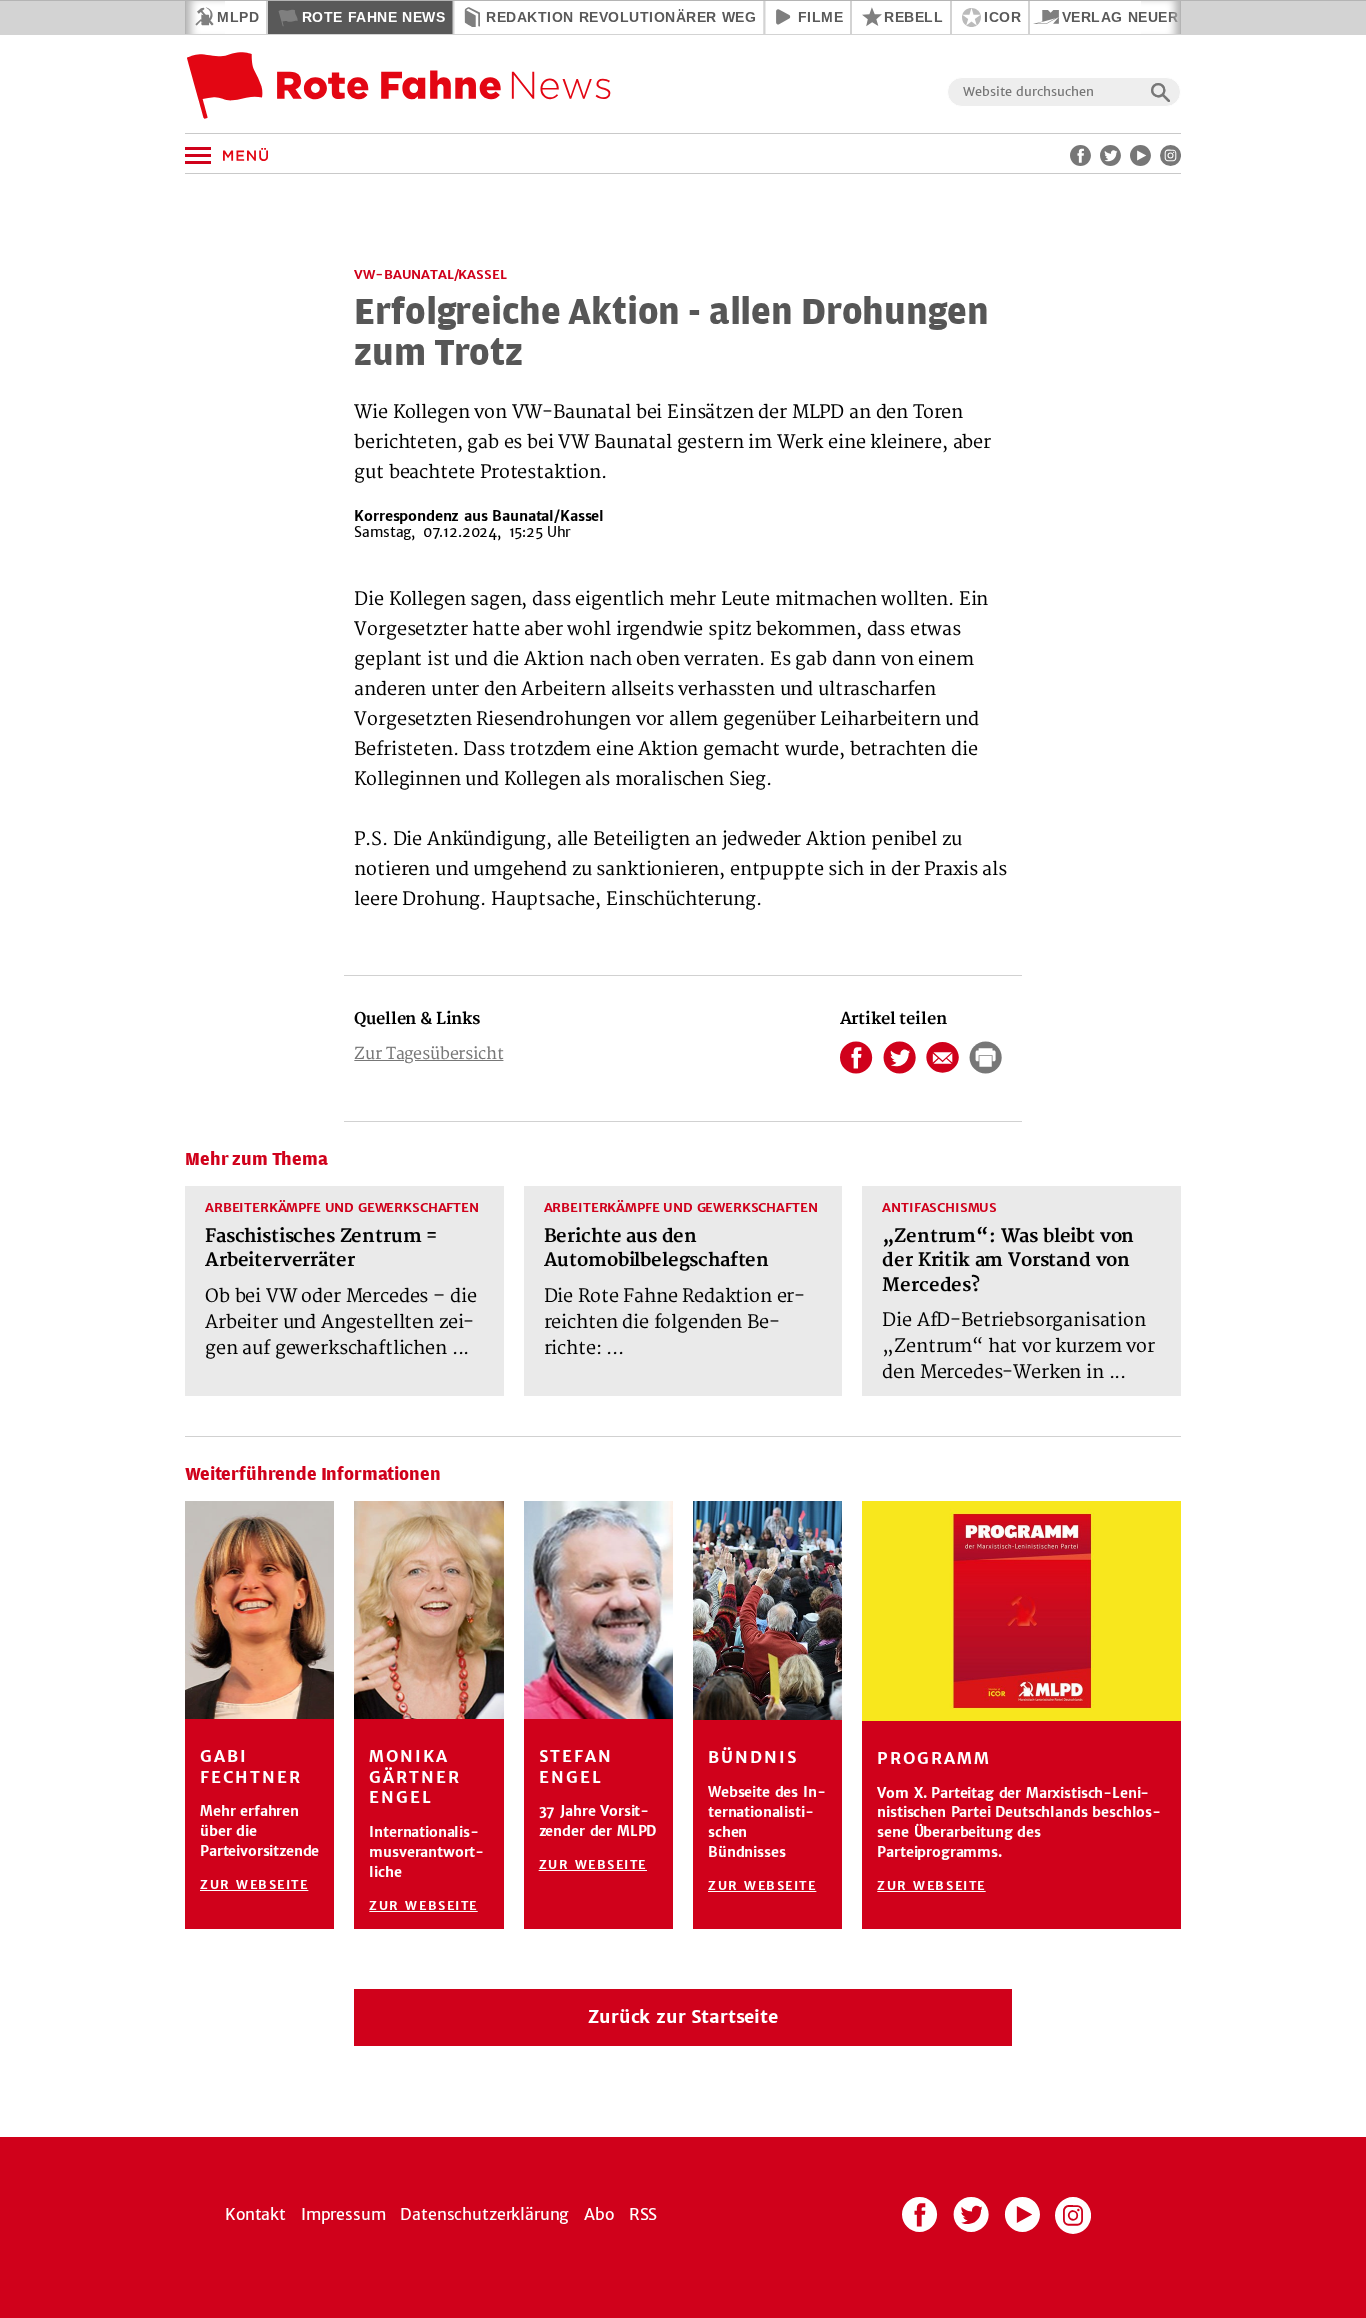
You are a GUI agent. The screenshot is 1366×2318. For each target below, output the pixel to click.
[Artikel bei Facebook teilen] (856, 1062)
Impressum (343, 2214)
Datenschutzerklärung (484, 2214)
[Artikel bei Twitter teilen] (899, 1062)
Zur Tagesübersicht (428, 1054)
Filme (821, 17)
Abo (599, 2214)
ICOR (1002, 17)
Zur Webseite (254, 1884)
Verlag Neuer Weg (1140, 17)
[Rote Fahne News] (400, 91)
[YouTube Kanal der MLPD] (1140, 155)
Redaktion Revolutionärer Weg (621, 17)
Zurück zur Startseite (683, 2017)
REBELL (913, 17)
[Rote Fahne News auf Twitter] (1110, 155)
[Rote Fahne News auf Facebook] (1080, 155)
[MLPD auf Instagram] (1170, 155)
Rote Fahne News (374, 17)
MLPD (238, 17)
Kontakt (255, 2214)
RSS (643, 2214)
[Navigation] (191, 156)
